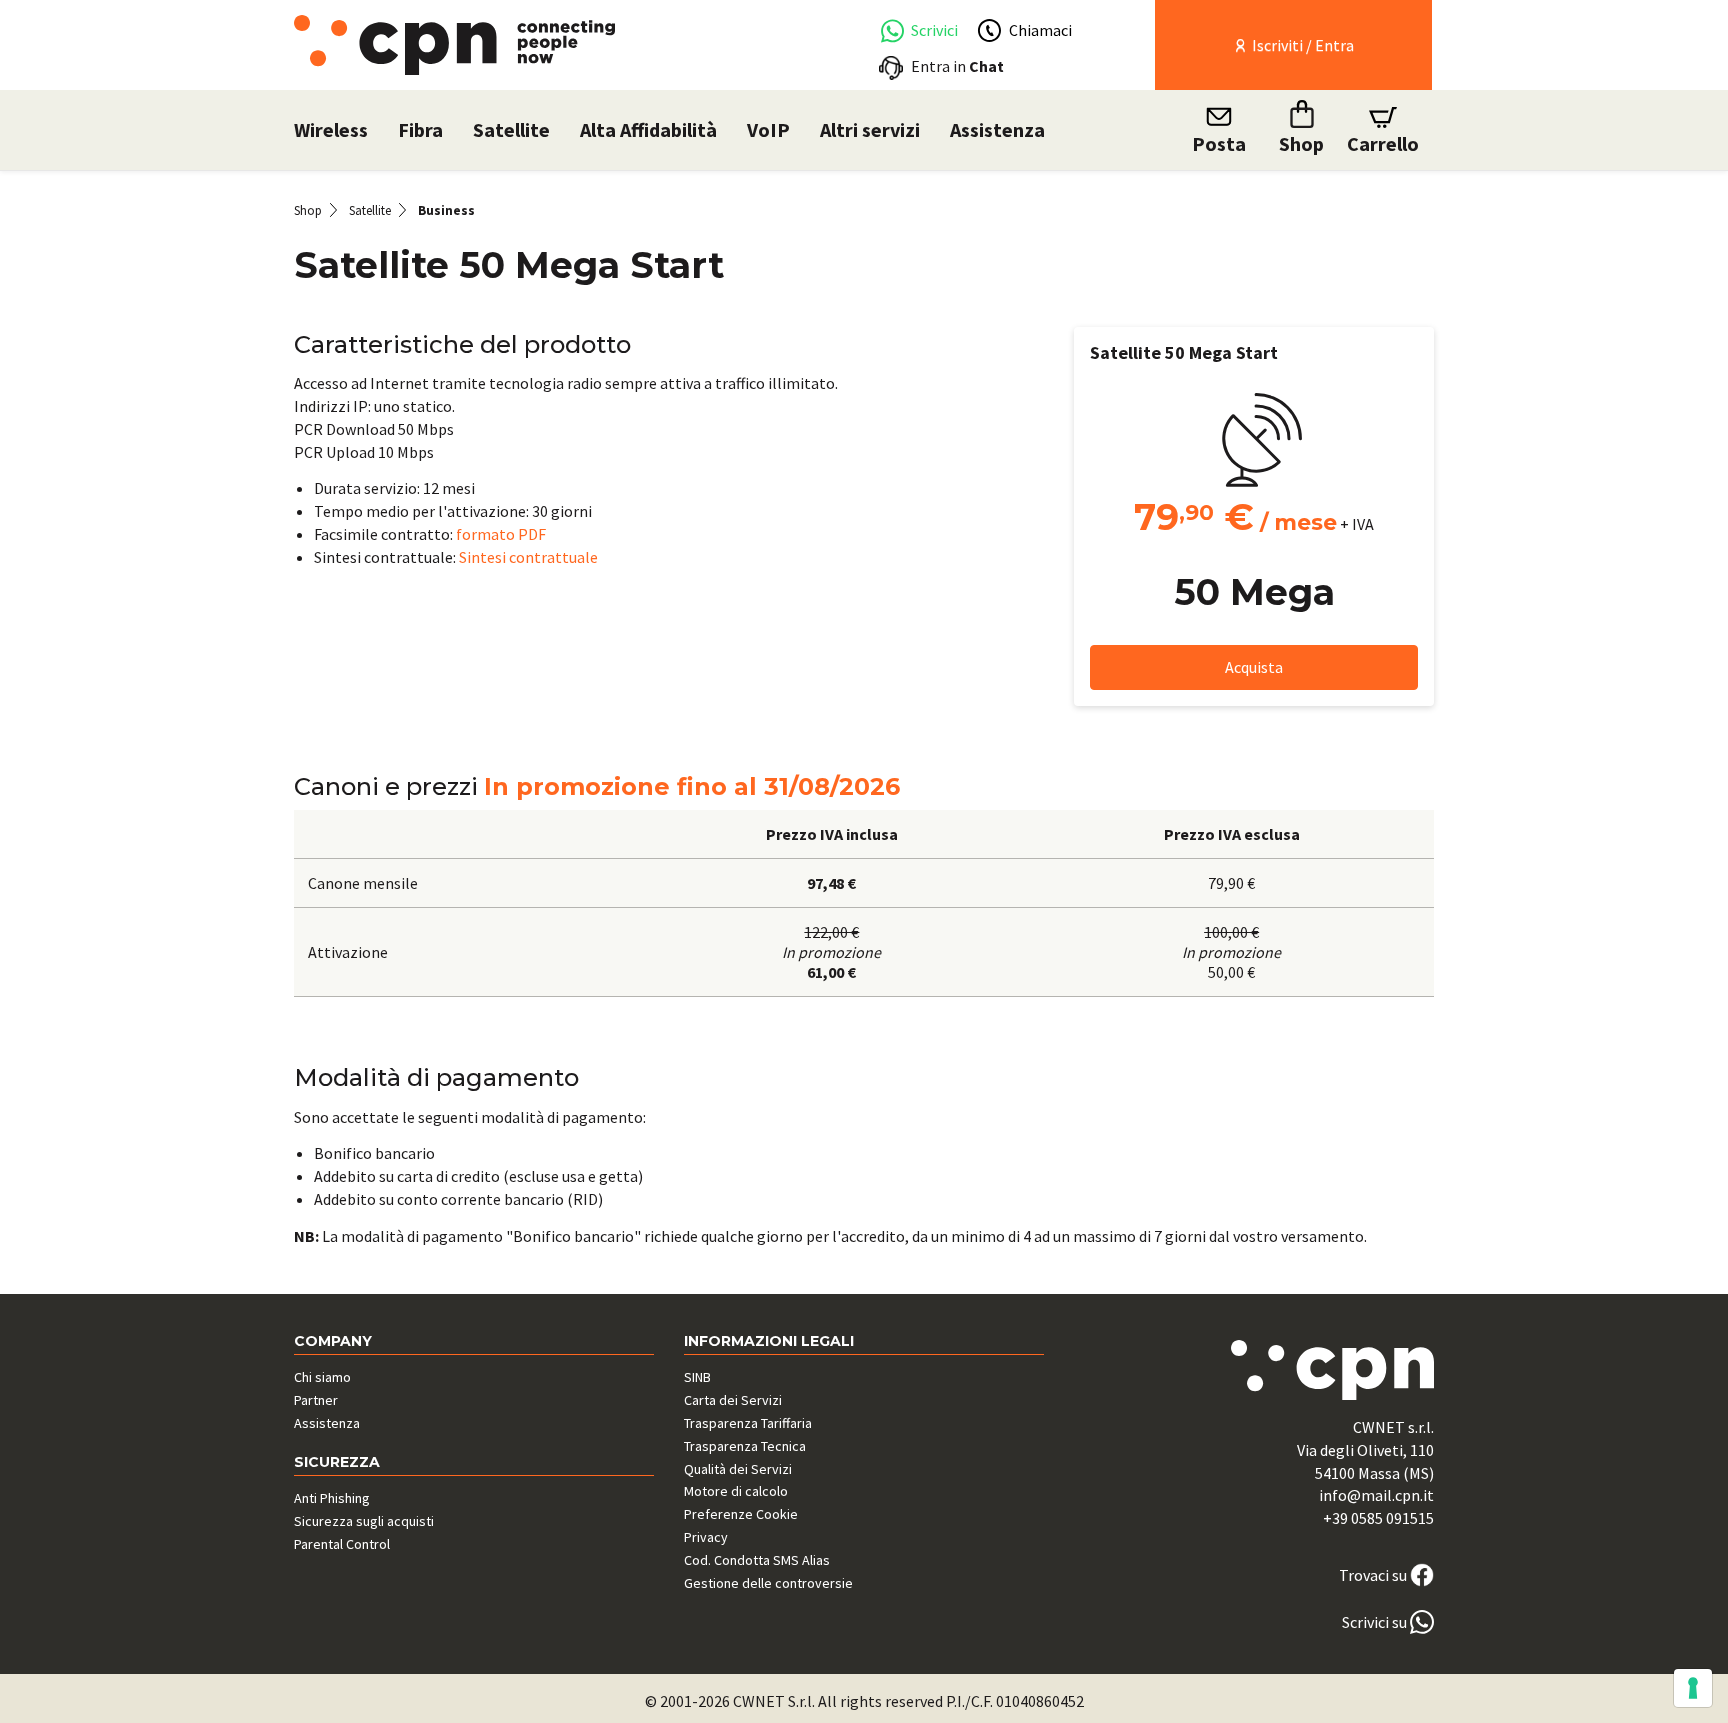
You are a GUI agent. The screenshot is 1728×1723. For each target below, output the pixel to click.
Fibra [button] (420, 129)
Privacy (706, 1537)
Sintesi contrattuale (528, 557)
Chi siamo (322, 1377)
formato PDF (501, 534)
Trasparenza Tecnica (745, 1446)
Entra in (957, 66)
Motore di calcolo (736, 1491)
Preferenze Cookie (741, 1514)
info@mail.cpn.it (1376, 1495)
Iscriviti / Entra (1301, 45)
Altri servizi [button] (870, 129)
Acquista (1254, 667)
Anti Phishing (332, 1498)
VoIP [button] (768, 129)
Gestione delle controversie (768, 1583)
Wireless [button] (331, 129)
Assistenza (997, 129)
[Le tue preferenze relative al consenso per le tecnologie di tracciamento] (1693, 1688)
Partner (316, 1400)
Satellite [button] (511, 129)
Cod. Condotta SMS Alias (757, 1560)
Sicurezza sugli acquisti (364, 1521)
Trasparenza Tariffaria (748, 1423)
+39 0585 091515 (1378, 1518)
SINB (697, 1377)
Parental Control (342, 1544)
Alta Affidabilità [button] (648, 129)
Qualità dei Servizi (738, 1469)
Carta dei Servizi (733, 1400)
